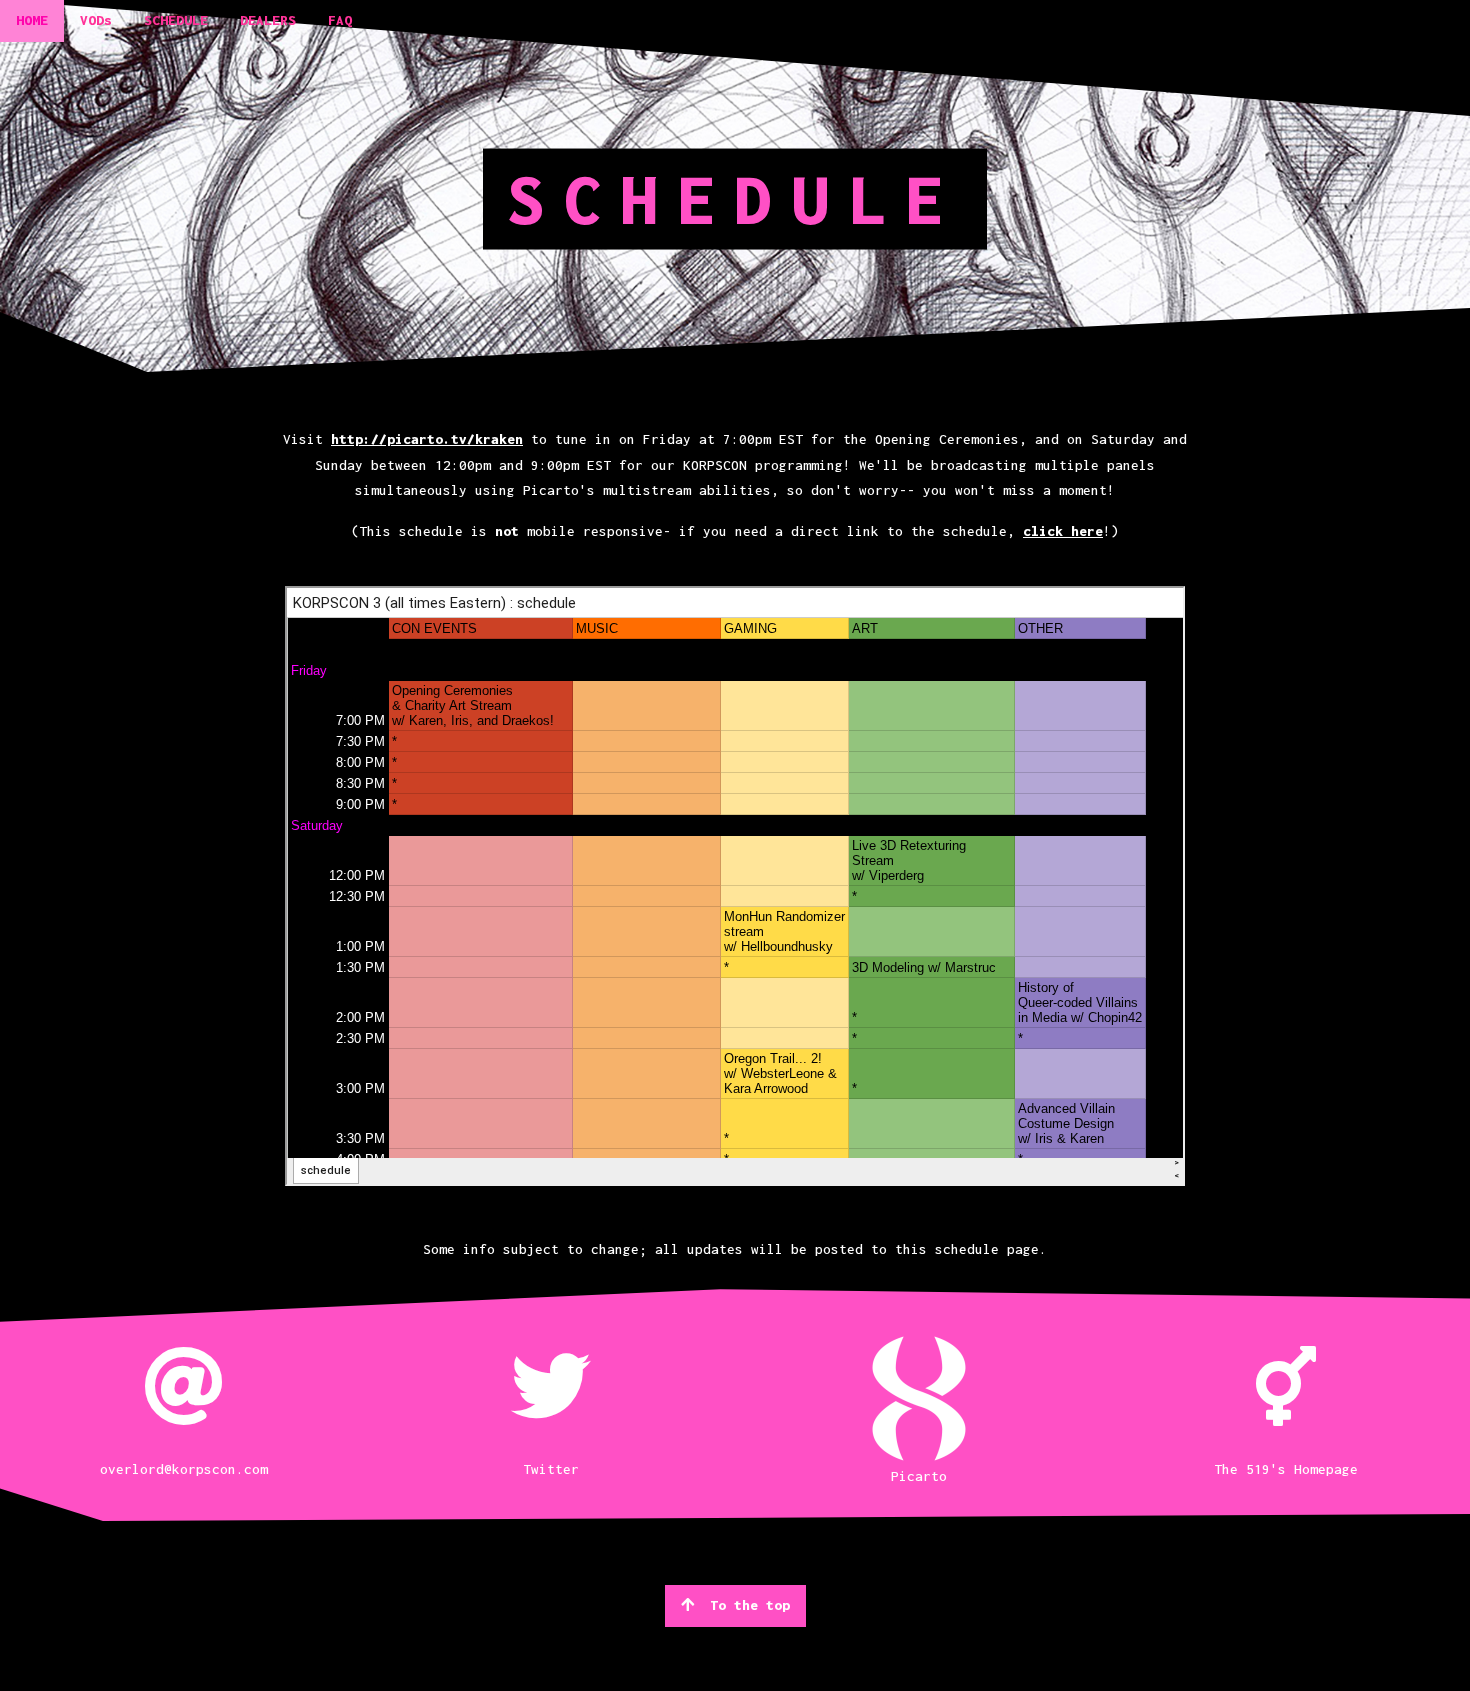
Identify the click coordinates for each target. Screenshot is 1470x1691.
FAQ (340, 20)
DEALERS (268, 20)
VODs (96, 20)
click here (1063, 531)
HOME (32, 20)
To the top (750, 1605)
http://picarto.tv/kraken (427, 439)
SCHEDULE (176, 20)
